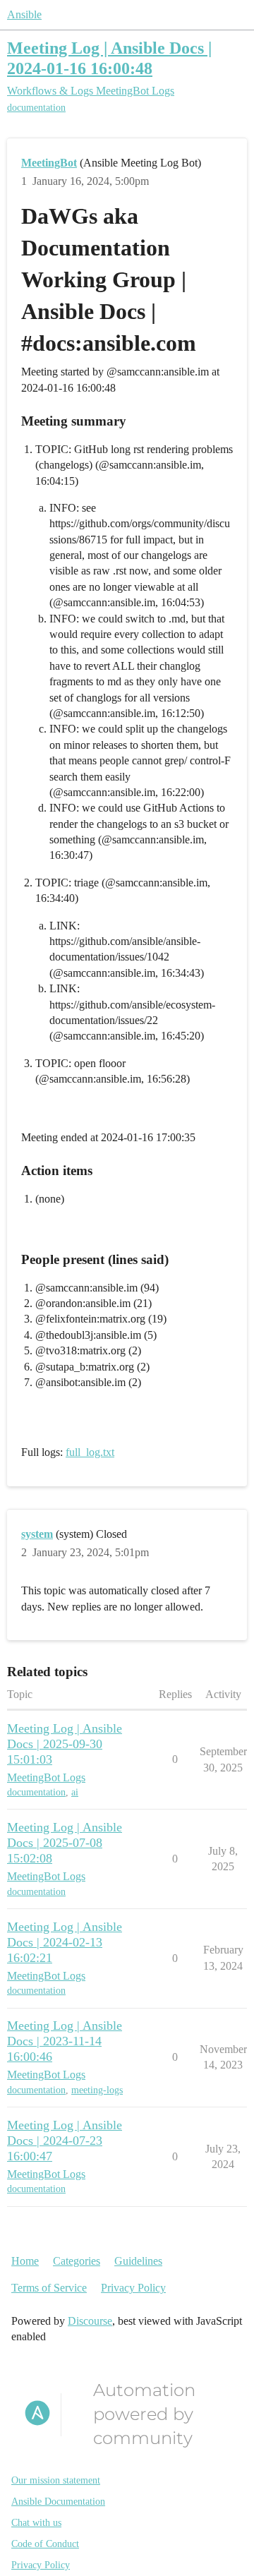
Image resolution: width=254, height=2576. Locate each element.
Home (25, 2261)
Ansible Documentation (58, 2502)
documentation (36, 108)
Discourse (90, 2321)
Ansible (24, 14)
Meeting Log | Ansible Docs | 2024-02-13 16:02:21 (65, 1942)
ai (75, 1792)
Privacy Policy (133, 2288)
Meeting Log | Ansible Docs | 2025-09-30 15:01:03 (65, 1744)
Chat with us (36, 2523)
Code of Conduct (45, 2544)
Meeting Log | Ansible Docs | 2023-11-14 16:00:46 (65, 2041)
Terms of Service (49, 2288)
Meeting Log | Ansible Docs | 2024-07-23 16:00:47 (65, 2141)
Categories (77, 2261)
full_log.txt (90, 1452)
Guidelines (138, 2261)
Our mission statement (56, 2480)
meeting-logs (97, 2090)
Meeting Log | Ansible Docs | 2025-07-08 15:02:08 (65, 1843)
